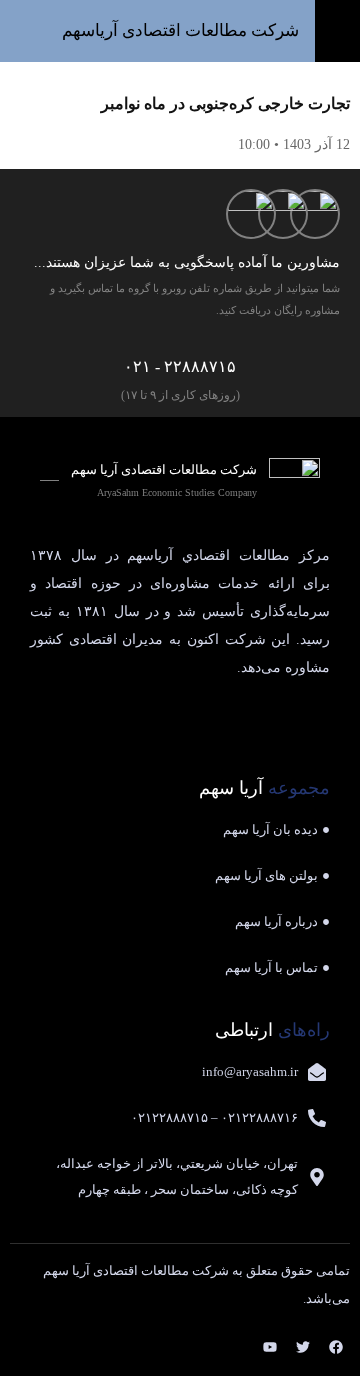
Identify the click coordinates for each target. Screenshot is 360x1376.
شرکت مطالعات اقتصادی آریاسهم (180, 30)
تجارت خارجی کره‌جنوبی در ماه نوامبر (225, 103)
